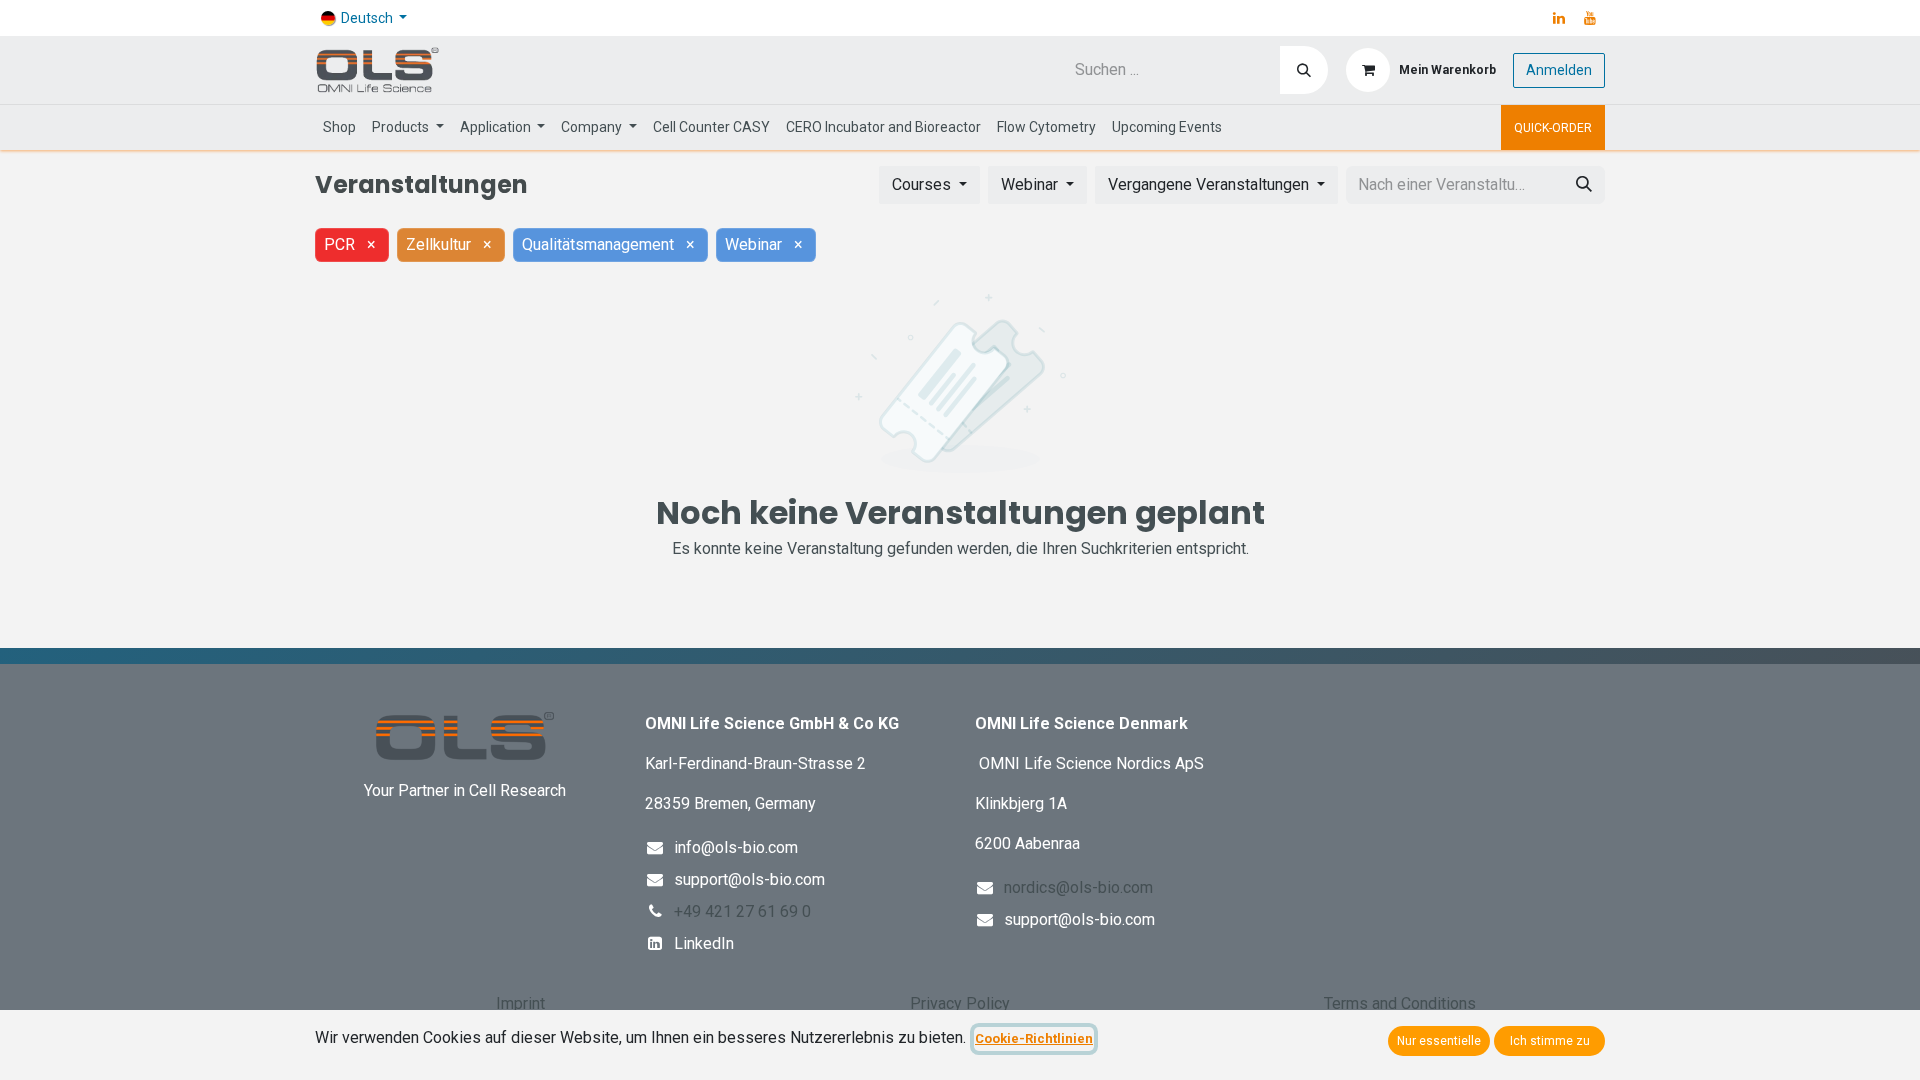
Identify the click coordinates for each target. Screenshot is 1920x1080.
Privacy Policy (960, 1003)
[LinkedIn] (1559, 18)
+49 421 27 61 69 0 (742, 911)
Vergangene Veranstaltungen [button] (1210, 184)
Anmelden (1559, 70)
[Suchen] (1304, 70)
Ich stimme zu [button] (1550, 1041)
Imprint (520, 1003)
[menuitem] (339, 127)
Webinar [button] (1031, 184)
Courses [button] (923, 184)
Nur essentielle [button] (1439, 1041)
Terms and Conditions (1400, 1003)
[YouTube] (1590, 18)
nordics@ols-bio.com (1078, 887)
